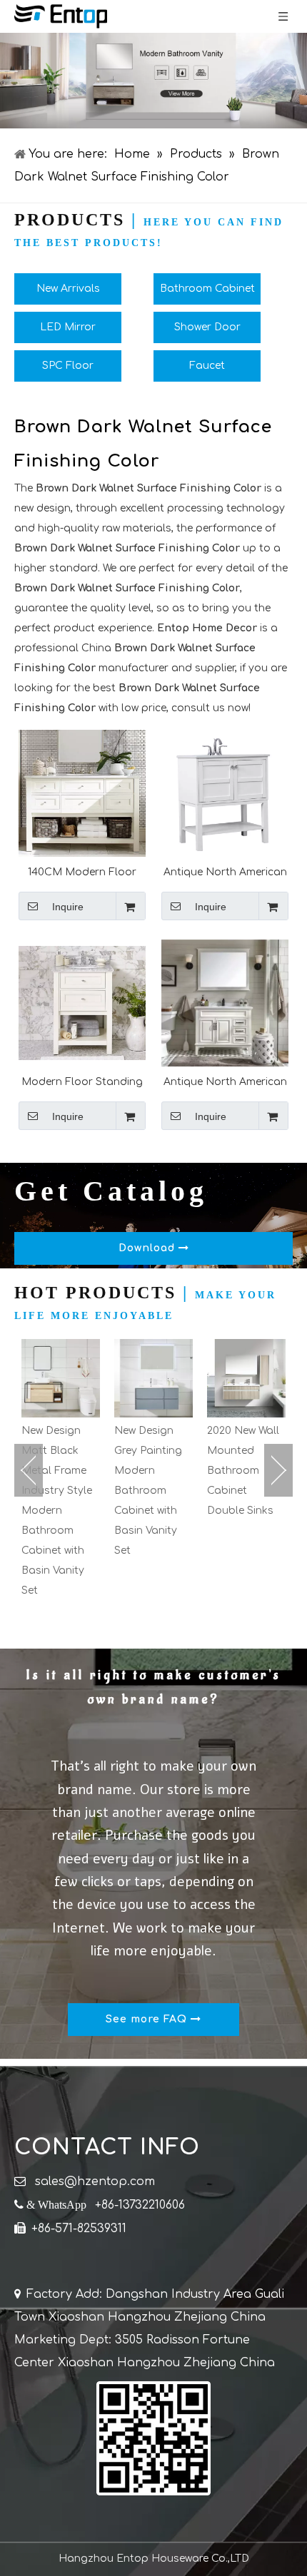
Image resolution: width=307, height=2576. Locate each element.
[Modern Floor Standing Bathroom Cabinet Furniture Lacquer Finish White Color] (82, 1003)
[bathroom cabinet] (153, 81)
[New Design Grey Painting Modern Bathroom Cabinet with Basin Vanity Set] (153, 1378)
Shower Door (207, 327)
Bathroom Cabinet (207, 289)
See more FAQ (148, 2019)
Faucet (207, 366)
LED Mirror (68, 327)
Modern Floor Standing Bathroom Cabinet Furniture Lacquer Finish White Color (82, 1082)
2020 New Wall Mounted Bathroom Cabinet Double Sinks (243, 1471)
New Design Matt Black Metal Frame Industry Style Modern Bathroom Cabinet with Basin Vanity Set (57, 1511)
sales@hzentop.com (95, 2182)
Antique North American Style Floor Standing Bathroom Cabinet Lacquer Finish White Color (225, 872)
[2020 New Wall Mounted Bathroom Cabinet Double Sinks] (246, 1378)
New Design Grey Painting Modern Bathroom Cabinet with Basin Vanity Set (148, 1491)
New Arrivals (68, 289)
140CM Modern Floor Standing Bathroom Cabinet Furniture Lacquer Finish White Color (82, 872)
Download (149, 1248)
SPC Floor (68, 366)
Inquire (68, 907)
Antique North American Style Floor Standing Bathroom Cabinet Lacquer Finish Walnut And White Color (225, 1082)
